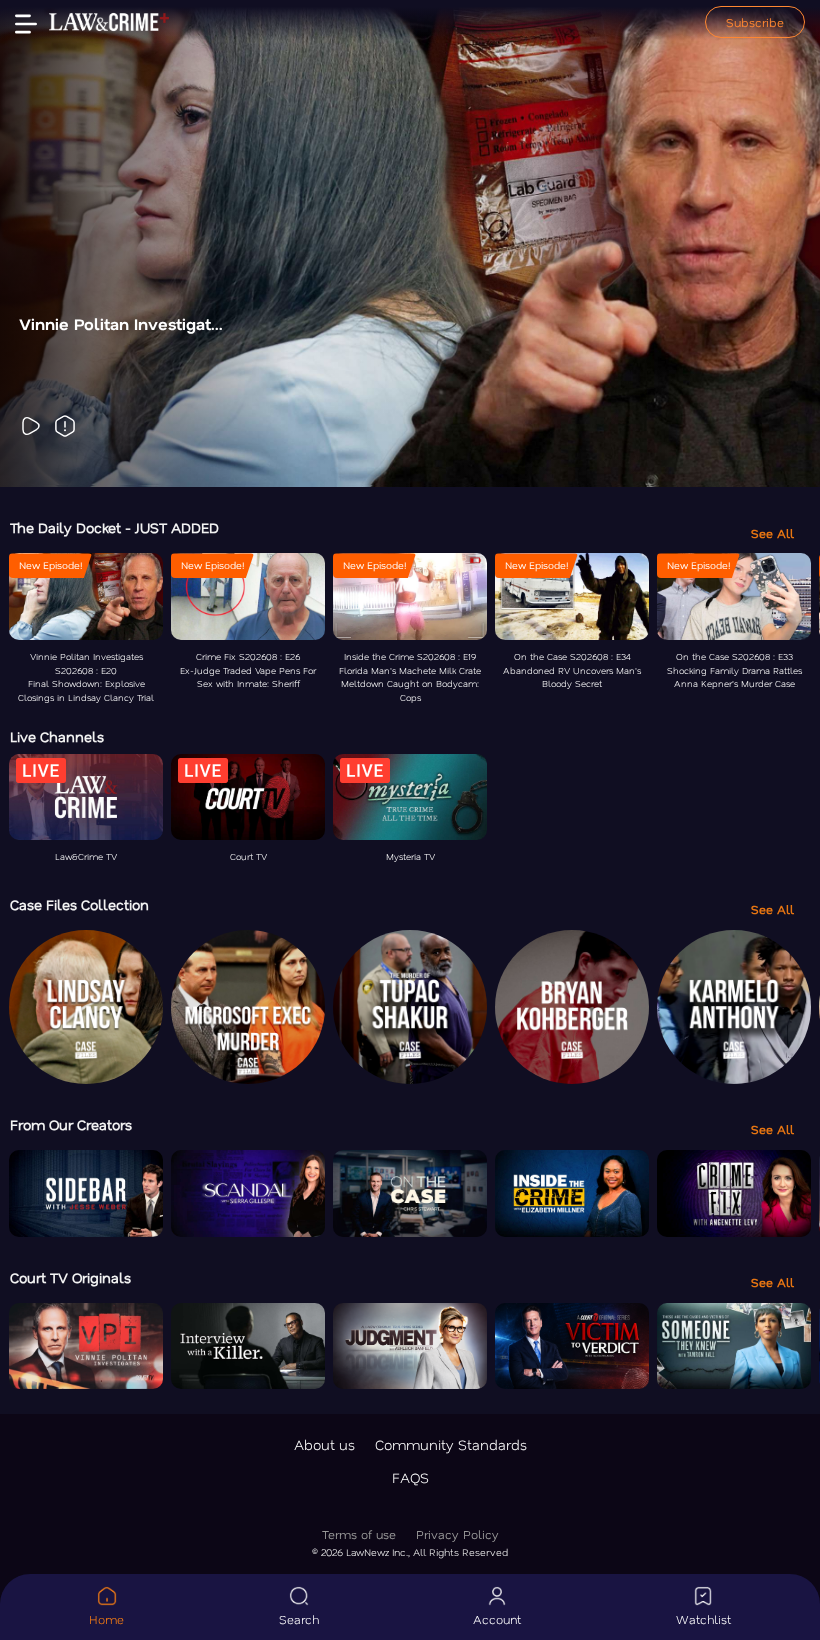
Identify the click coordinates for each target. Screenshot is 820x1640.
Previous (51, 244)
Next (769, 244)
